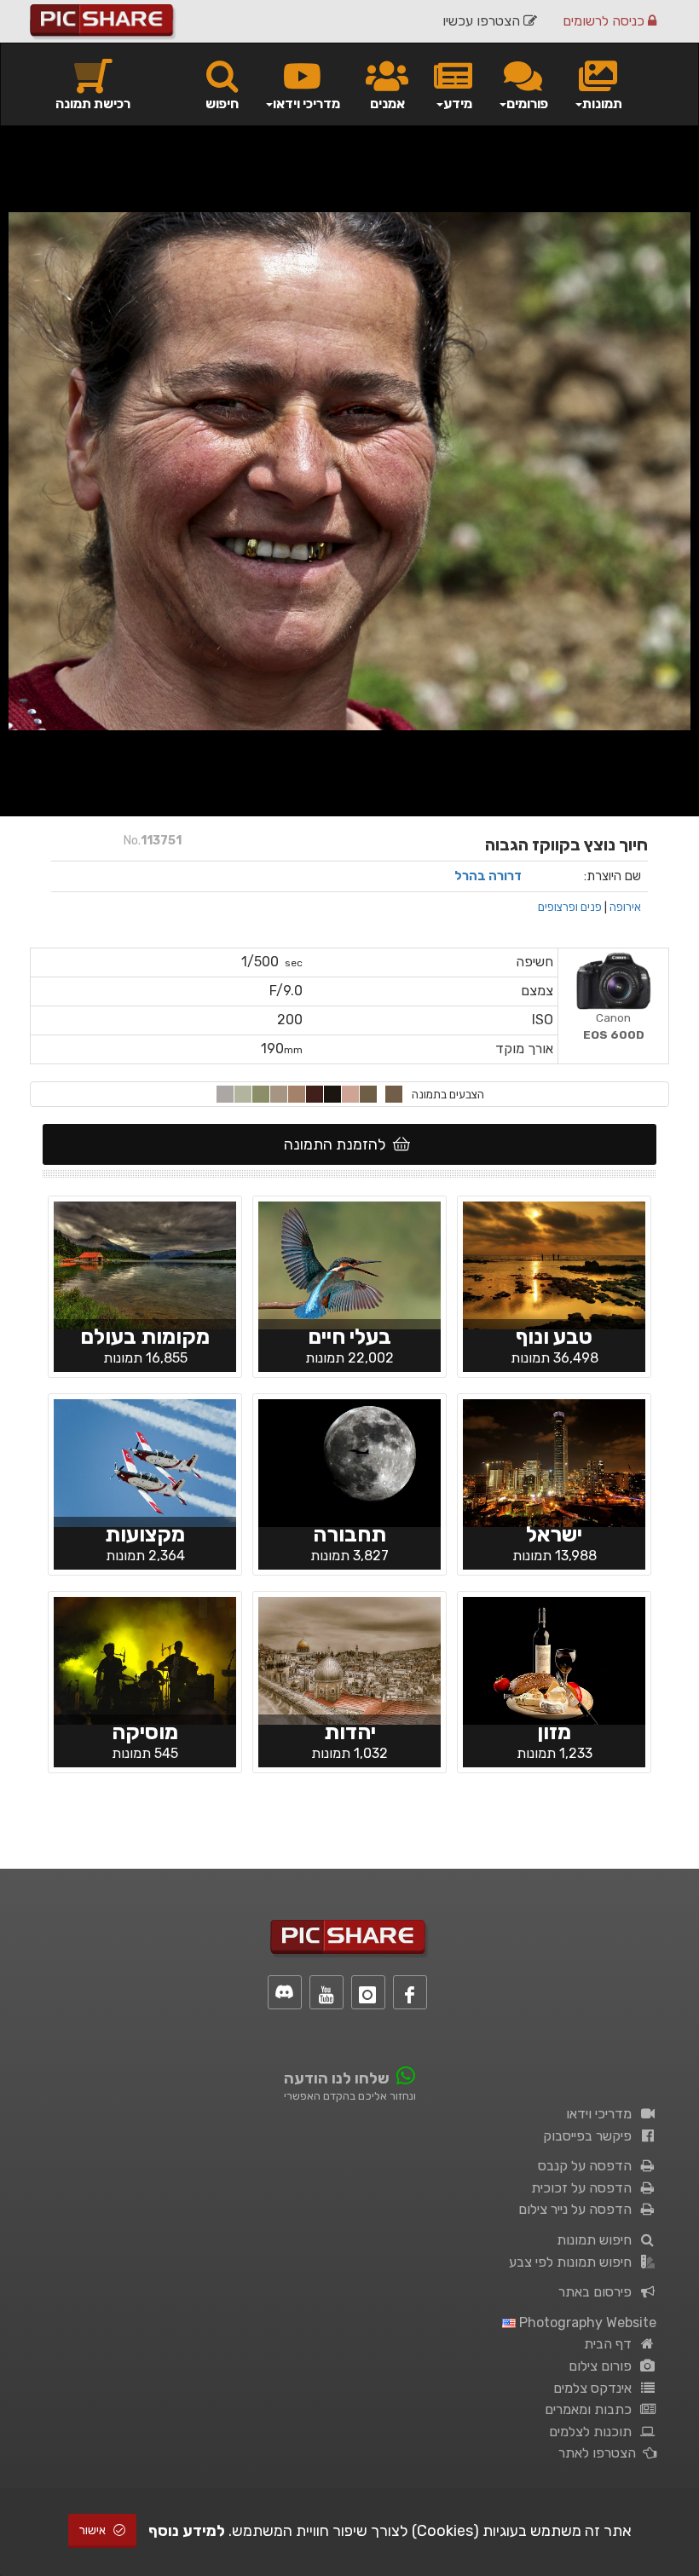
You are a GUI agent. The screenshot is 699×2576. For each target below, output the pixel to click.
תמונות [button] (602, 104)
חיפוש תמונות (598, 2240)
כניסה (605, 21)
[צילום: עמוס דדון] (554, 1264)
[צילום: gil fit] (554, 1659)
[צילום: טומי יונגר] (145, 1659)
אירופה (625, 907)
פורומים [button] (527, 104)
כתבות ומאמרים (592, 2409)
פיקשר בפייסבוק (591, 2136)
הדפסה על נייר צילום (578, 2209)
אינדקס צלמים (596, 2388)
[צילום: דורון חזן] (145, 1461)
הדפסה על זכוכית (585, 2188)
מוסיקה (145, 1732)
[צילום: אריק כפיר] (349, 1461)
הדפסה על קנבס (588, 2166)
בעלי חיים (349, 1337)
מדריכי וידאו (602, 2114)
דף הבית (611, 2344)
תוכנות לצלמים (594, 2432)
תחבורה (349, 1534)
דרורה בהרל (488, 876)
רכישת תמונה (93, 104)
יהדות (350, 1732)
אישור (94, 2530)
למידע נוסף (187, 2531)
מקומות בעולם (145, 1337)
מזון (554, 1732)
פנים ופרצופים (570, 907)
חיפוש (222, 104)
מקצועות (145, 1534)
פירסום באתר (598, 2292)
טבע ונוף (554, 1337)
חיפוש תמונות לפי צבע (574, 2262)
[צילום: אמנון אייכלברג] (145, 1264)
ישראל (554, 1534)
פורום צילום (604, 2366)
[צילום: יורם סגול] (554, 1461)
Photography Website (586, 2322)
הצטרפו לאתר (601, 2453)
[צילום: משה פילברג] (349, 1659)
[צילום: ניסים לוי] (349, 1264)
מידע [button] (458, 104)
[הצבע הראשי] (394, 1094)
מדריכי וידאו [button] (306, 104)
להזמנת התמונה (338, 1144)
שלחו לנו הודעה (337, 2078)
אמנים (387, 104)
